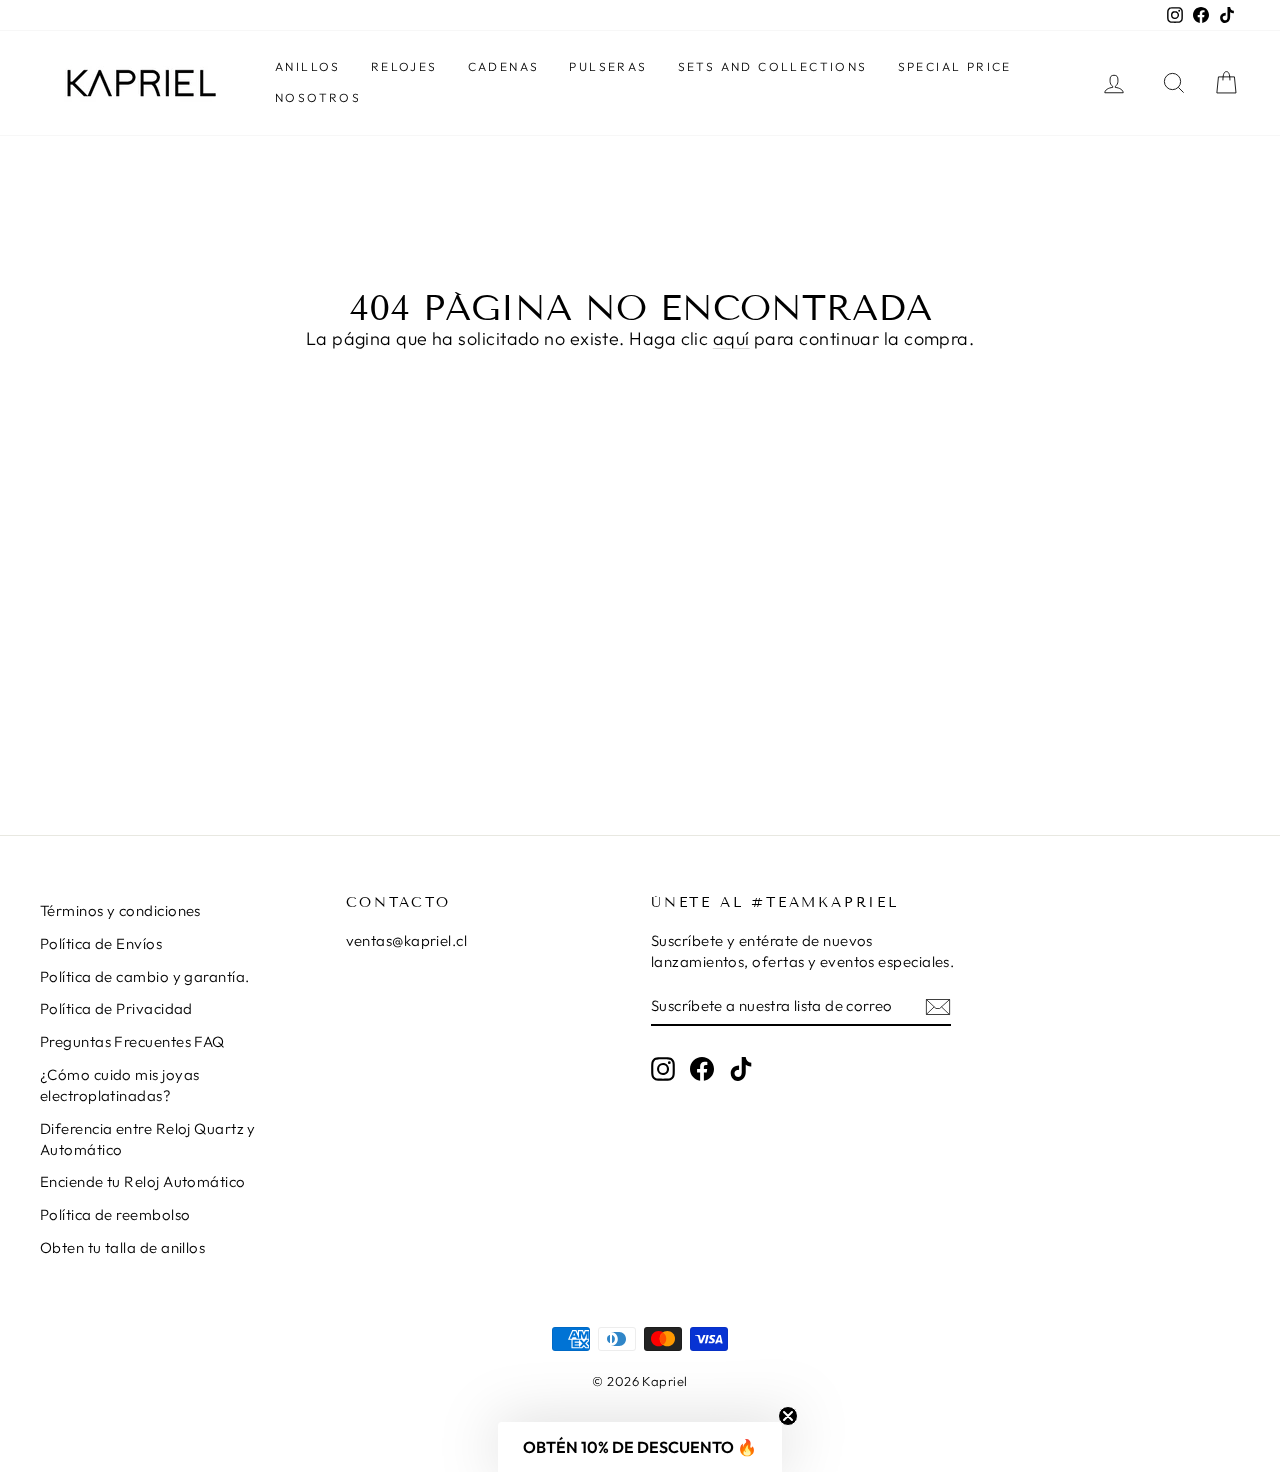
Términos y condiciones (120, 910)
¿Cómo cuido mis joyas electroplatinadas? (119, 1085)
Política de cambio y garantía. (145, 976)
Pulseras (608, 66)
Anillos (308, 66)
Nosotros (318, 97)
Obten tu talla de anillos (122, 1247)
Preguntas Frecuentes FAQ (132, 1041)
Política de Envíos (101, 943)
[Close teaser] (788, 1416)
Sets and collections (773, 66)
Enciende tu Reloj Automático (143, 1181)
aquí (731, 338)
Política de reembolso (115, 1214)
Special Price (955, 66)
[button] (640, 1447)
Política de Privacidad (116, 1008)
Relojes (404, 66)
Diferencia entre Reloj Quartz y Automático (148, 1139)
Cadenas (504, 66)
